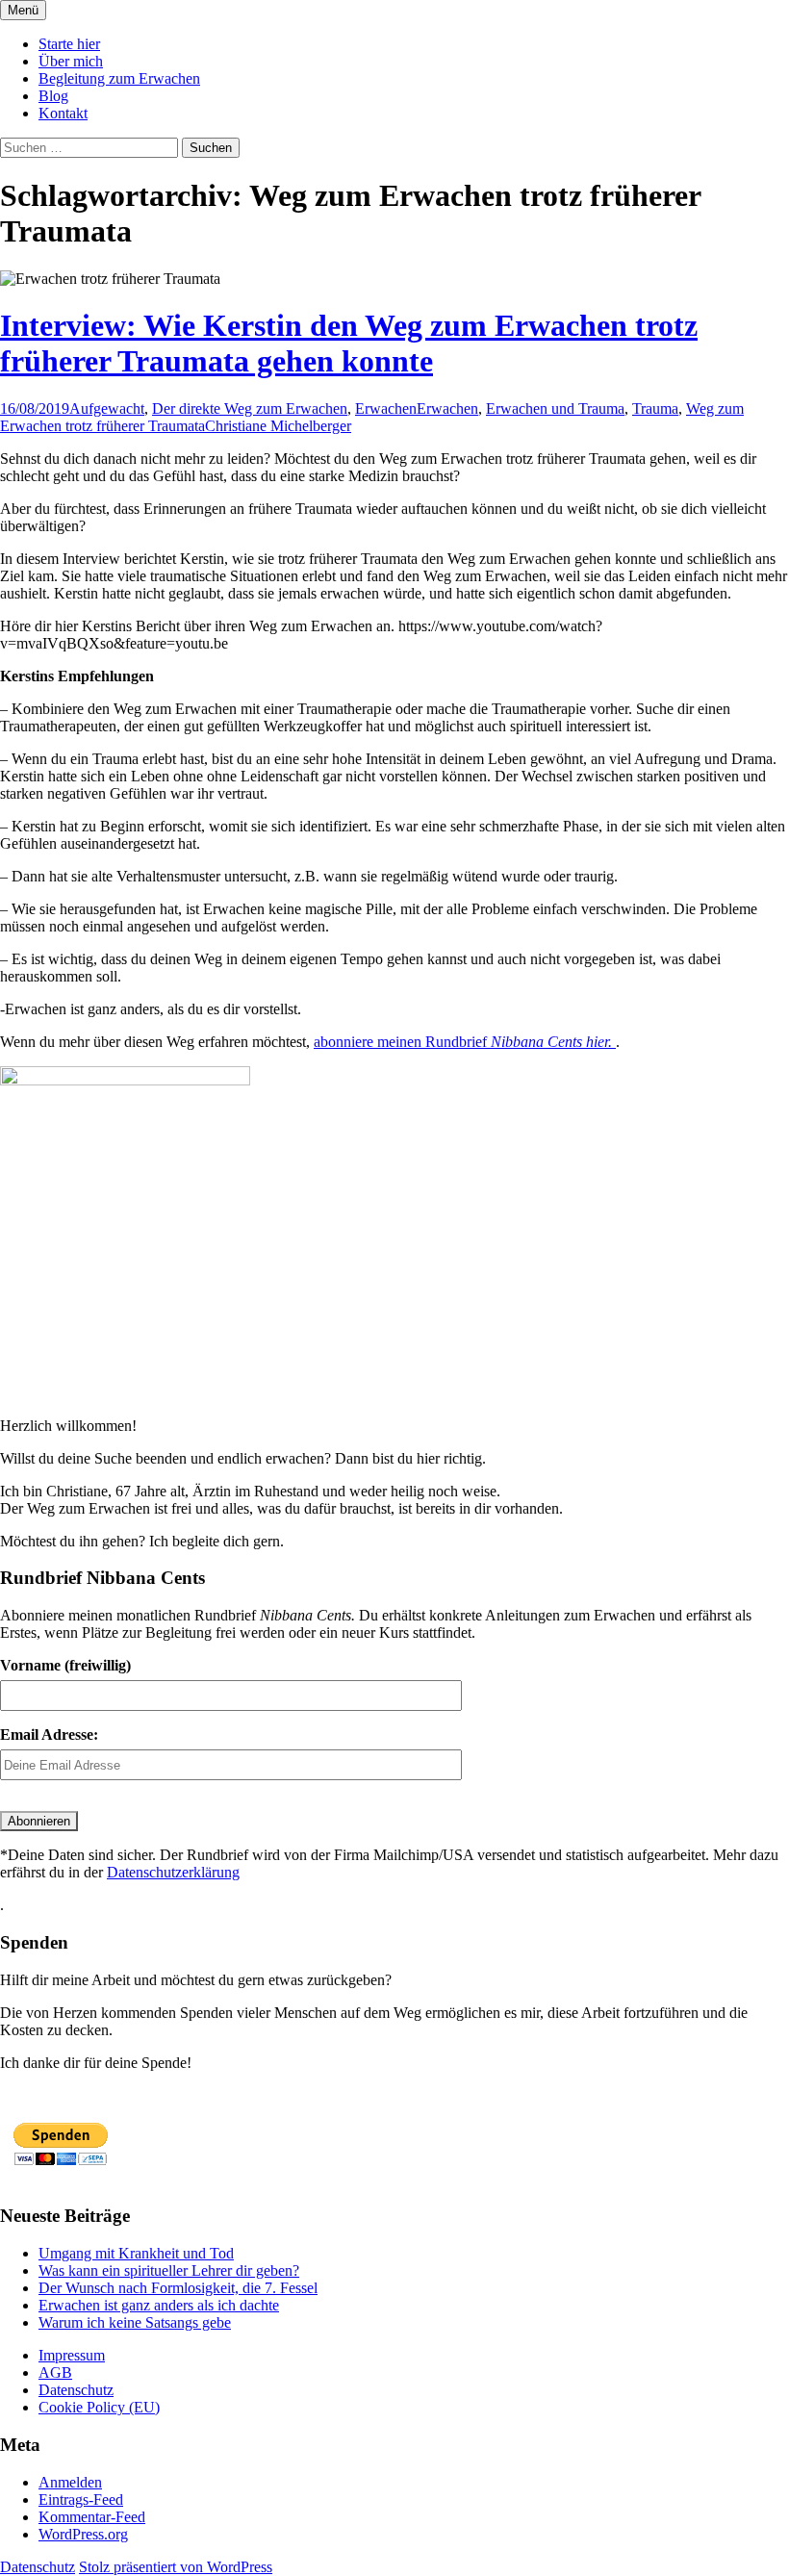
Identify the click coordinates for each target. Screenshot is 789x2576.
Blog (53, 96)
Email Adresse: (49, 1734)
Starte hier (69, 44)
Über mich (71, 61)
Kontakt (63, 113)
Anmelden (70, 2482)
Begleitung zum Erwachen (119, 78)
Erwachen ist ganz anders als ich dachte (159, 2305)
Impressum (72, 2355)
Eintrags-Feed (81, 2499)
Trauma (655, 408)
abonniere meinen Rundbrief (465, 1042)
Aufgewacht (107, 408)
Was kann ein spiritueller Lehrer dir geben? (169, 2270)
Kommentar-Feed (92, 2517)
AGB (55, 2372)
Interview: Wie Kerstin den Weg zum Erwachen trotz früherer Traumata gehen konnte (349, 343)
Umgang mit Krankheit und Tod (136, 2253)
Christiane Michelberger (278, 426)
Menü (23, 10)
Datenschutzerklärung (173, 1872)
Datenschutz (76, 2390)
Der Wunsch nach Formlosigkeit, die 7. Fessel (178, 2288)
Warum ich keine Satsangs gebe (135, 2322)
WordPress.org (83, 2534)
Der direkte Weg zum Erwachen (250, 408)
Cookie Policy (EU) (99, 2407)
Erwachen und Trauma (555, 408)
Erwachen (386, 408)
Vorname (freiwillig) (65, 1665)
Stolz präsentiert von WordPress (176, 2567)
